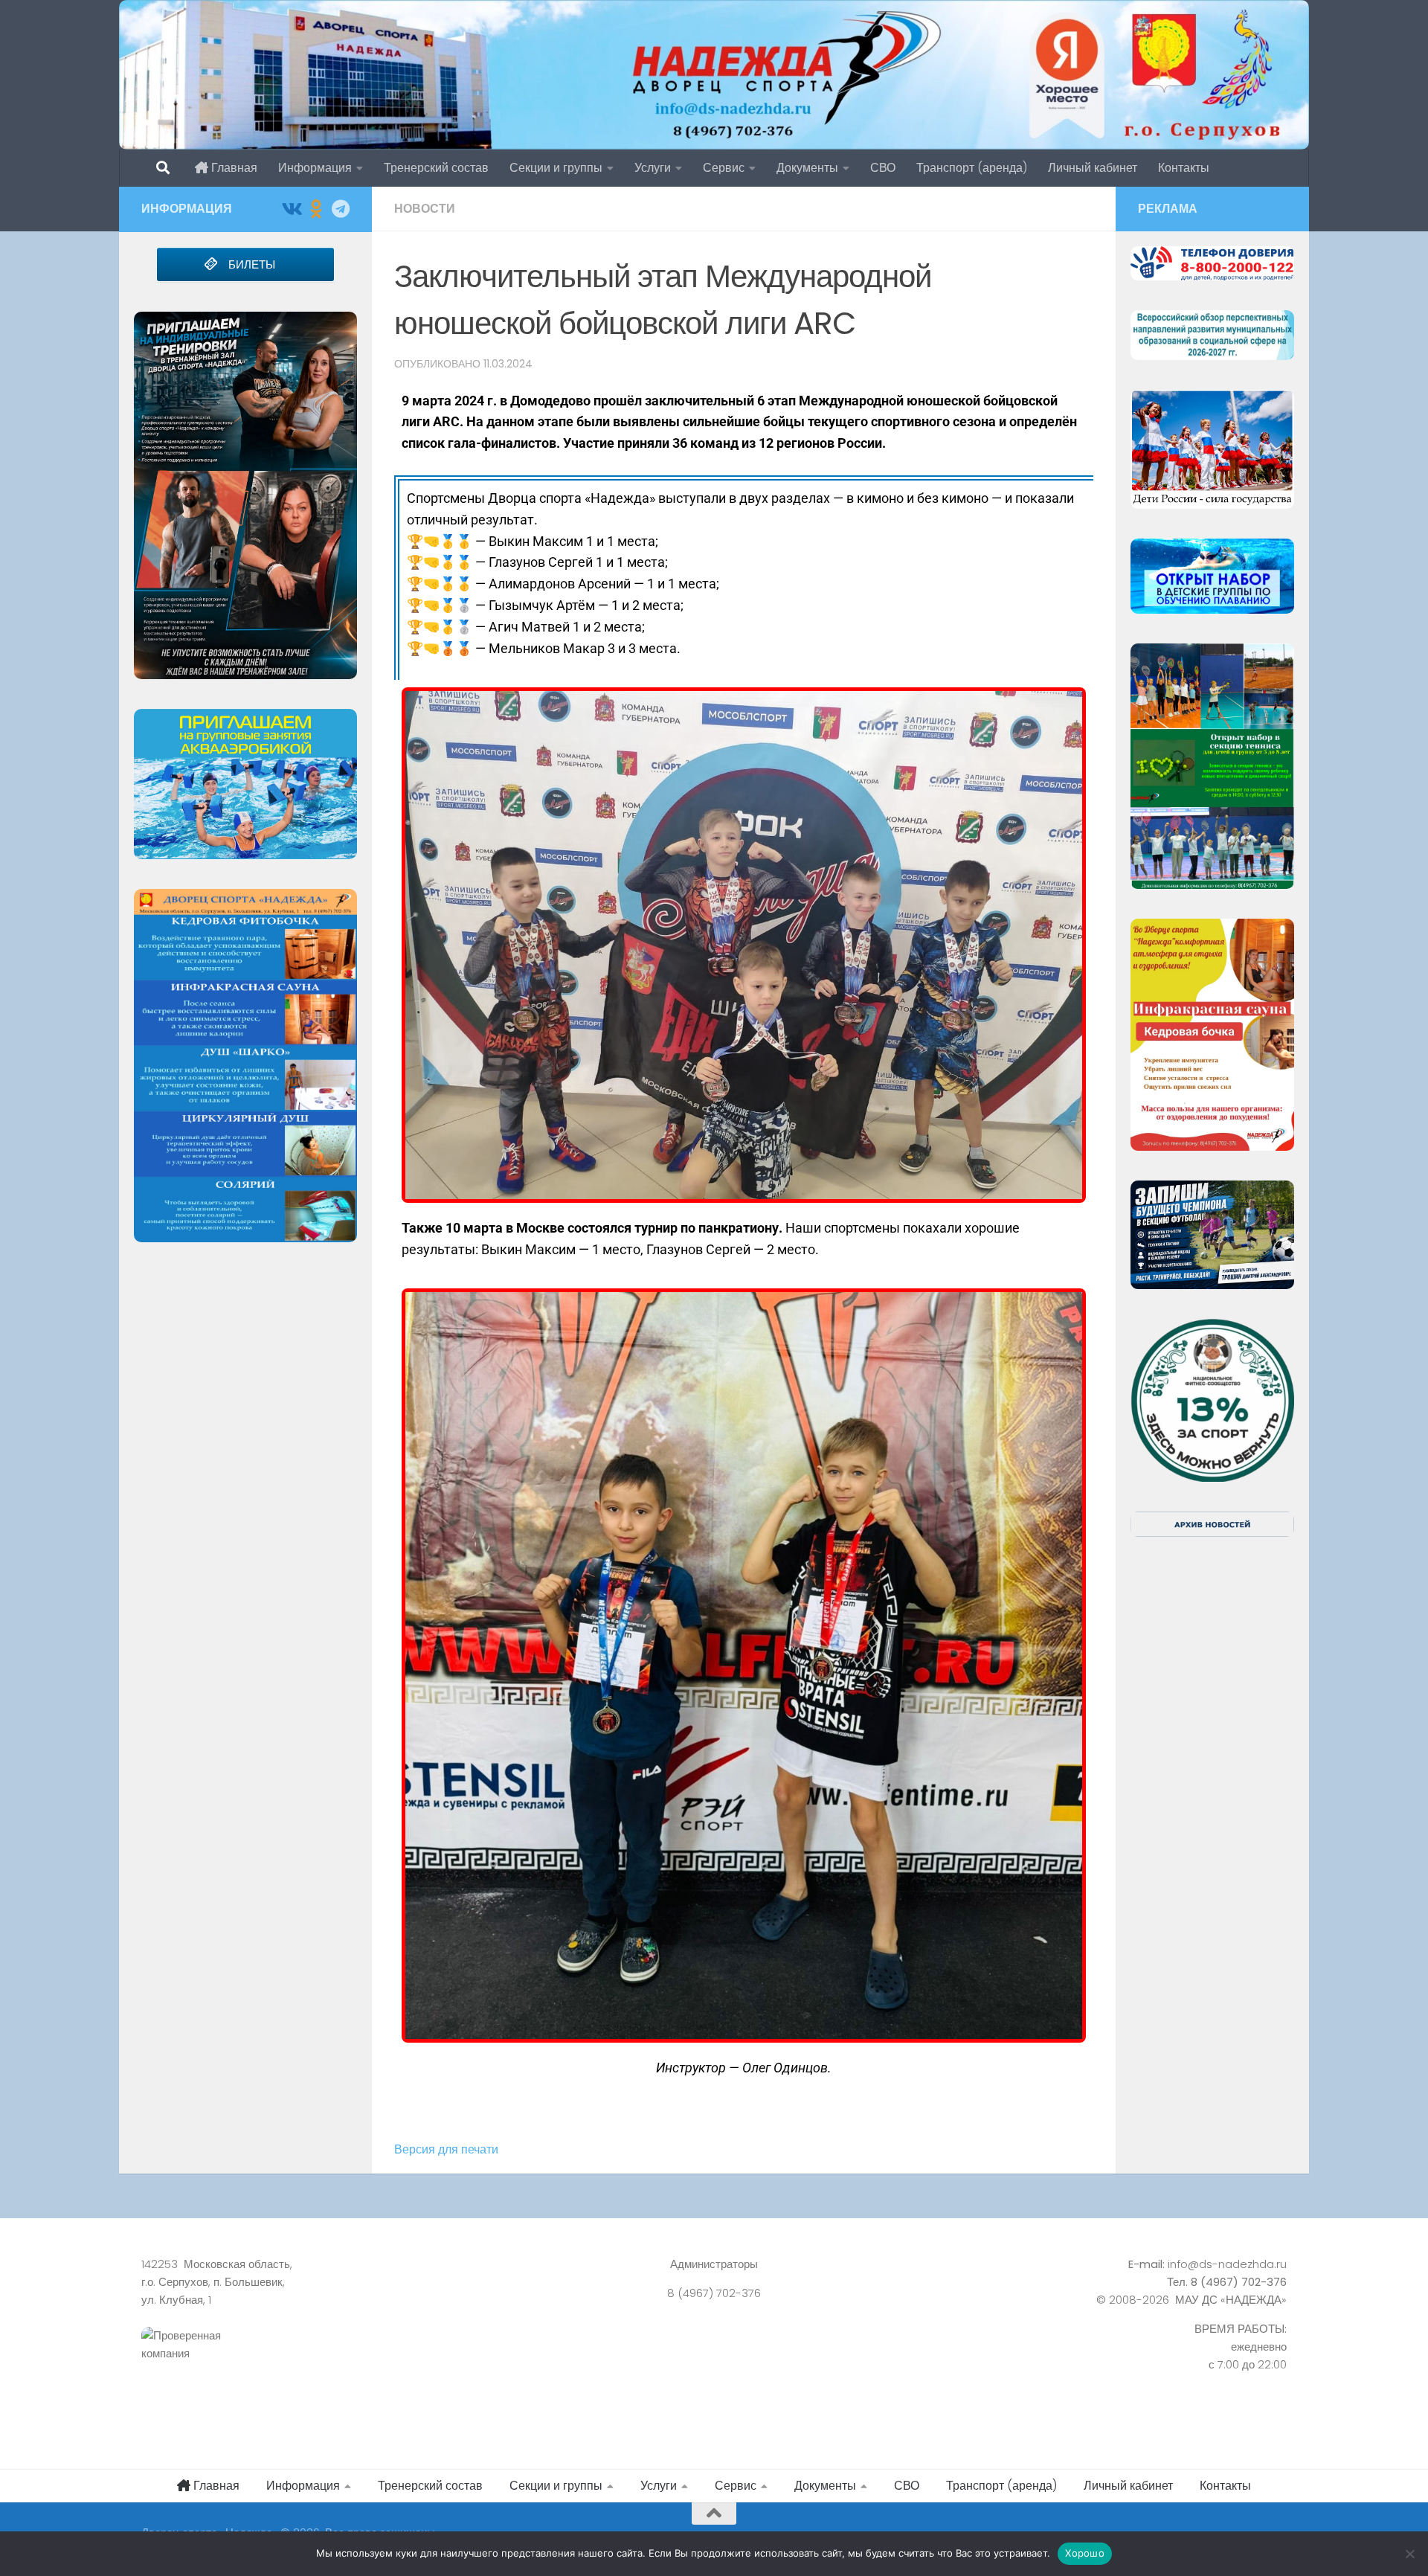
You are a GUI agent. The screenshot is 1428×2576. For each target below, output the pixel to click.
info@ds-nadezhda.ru (1227, 2264)
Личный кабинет (1093, 168)
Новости (425, 209)
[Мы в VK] (291, 209)
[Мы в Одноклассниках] (316, 209)
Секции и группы (556, 168)
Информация (315, 168)
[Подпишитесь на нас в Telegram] (340, 209)
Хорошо (1085, 2553)
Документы (807, 168)
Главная (233, 168)
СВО (883, 168)
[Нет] (1409, 2554)
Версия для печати (446, 2149)
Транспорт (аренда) (972, 168)
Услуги (653, 168)
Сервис (724, 168)
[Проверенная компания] (320, 2361)
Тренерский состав (436, 168)
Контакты (1184, 168)
